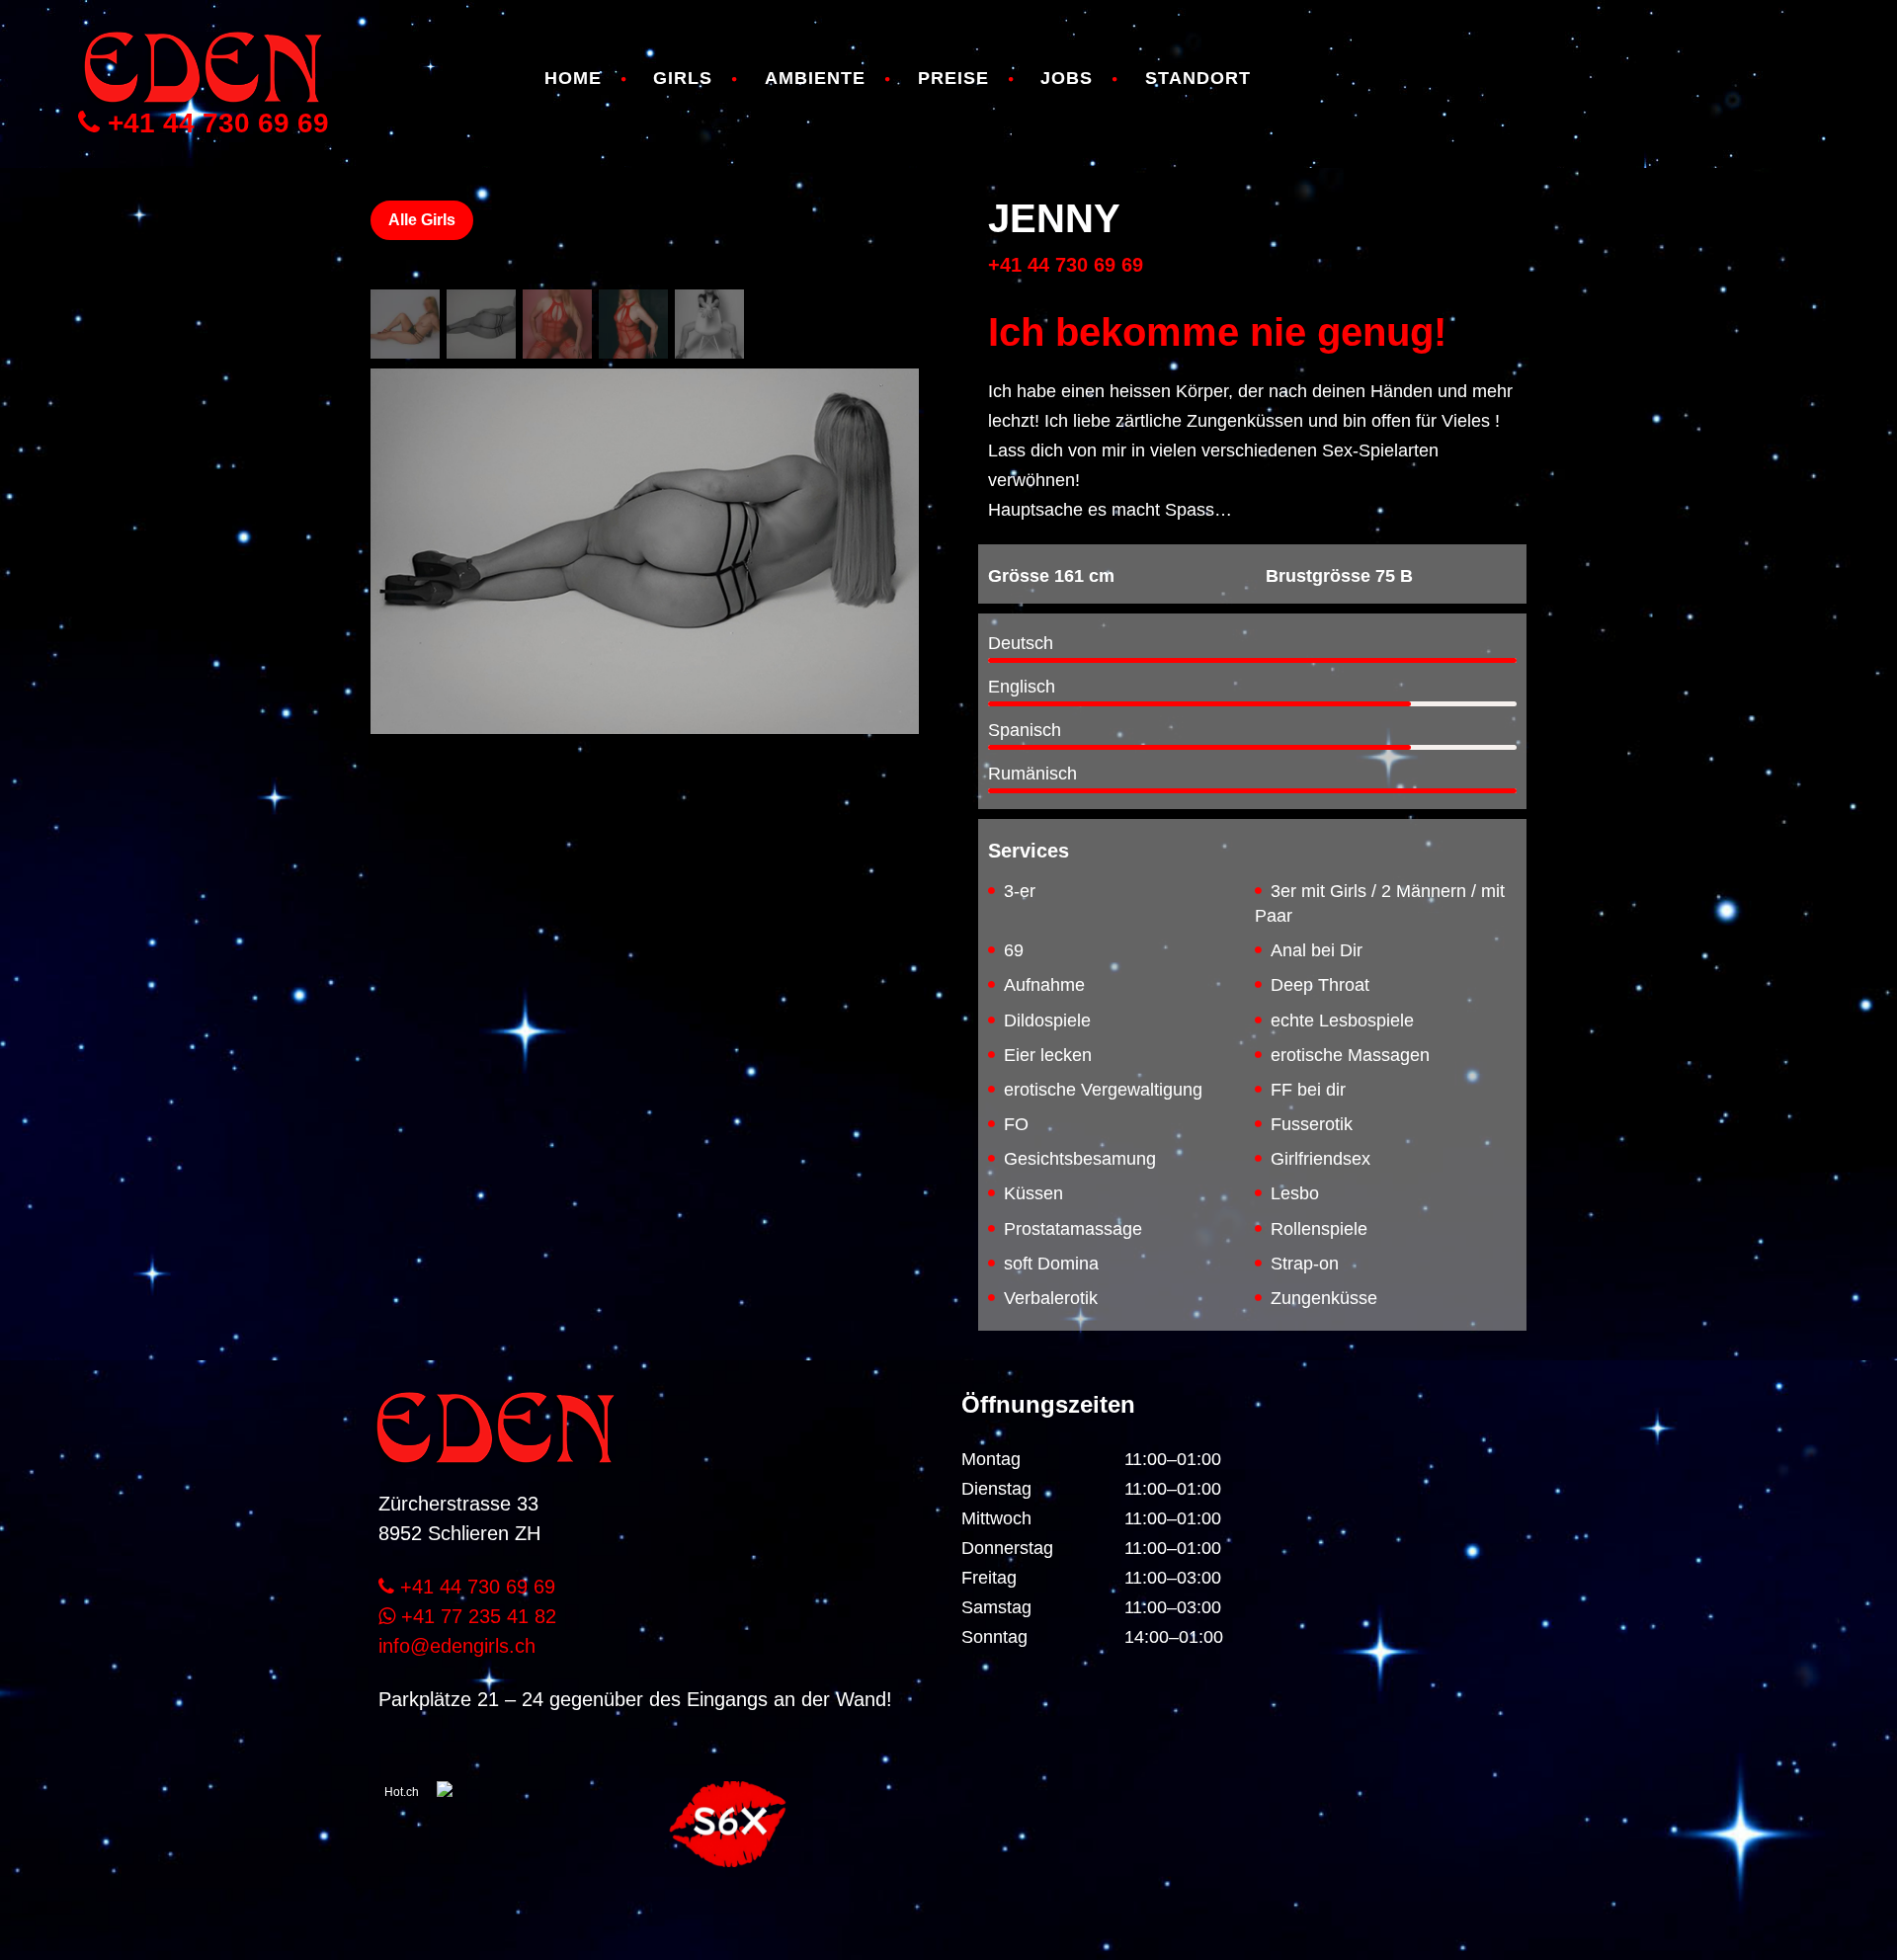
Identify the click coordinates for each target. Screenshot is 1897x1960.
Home (573, 78)
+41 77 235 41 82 (476, 1616)
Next (889, 810)
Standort (1198, 78)
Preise (953, 78)
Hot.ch (402, 1792)
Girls (683, 78)
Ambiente (815, 78)
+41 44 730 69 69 (214, 123)
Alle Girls (422, 220)
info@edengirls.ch (457, 1646)
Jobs (1067, 78)
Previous (400, 810)
